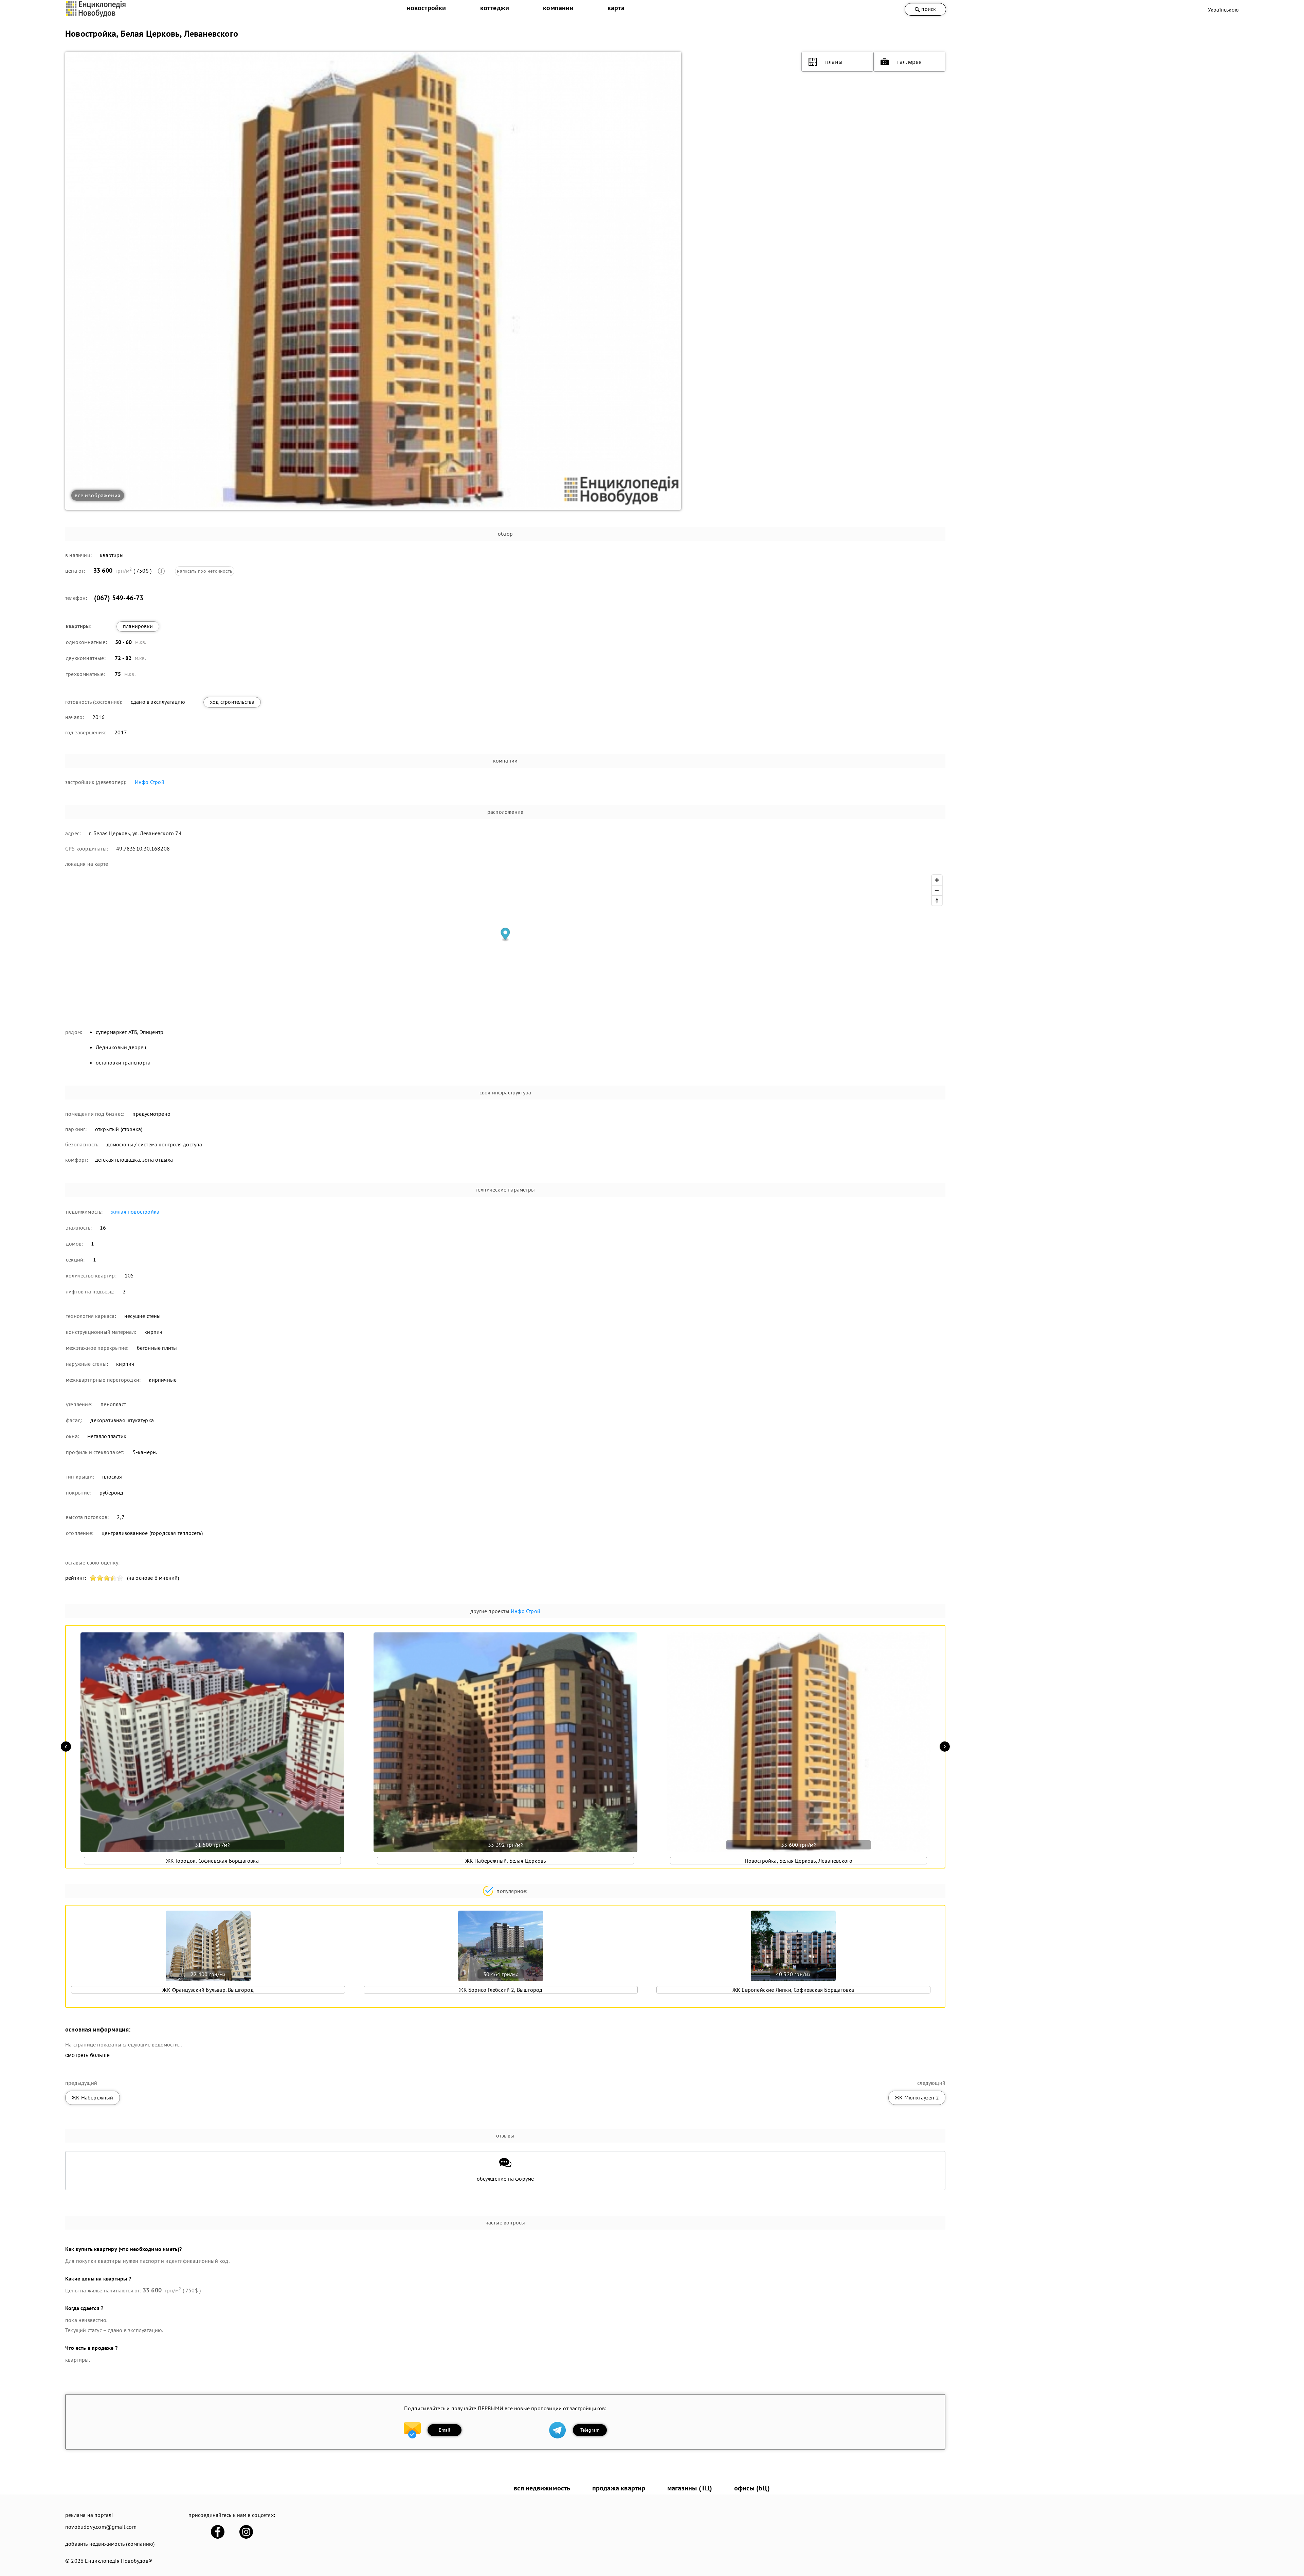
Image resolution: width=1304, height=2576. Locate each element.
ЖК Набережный (93, 2097)
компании (558, 8)
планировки (138, 626)
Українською (1223, 10)
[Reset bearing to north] (937, 900)
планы (834, 62)
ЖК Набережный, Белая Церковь (506, 1861)
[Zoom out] (937, 890)
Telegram (590, 2430)
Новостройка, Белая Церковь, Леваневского (799, 1861)
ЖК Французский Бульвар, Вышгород (208, 1990)
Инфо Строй (150, 782)
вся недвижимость (542, 2488)
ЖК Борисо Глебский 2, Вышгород (501, 1990)
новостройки (426, 8)
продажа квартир (619, 2488)
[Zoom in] (937, 880)
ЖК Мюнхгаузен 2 (917, 2097)
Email (445, 2430)
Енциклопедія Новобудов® (119, 2561)
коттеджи (495, 8)
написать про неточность (205, 571)
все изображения (98, 495)
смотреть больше (87, 2055)
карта (616, 8)
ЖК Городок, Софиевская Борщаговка (212, 1861)
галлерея (910, 62)
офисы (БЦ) (752, 2488)
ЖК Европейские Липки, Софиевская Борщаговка (793, 1990)
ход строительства (232, 702)
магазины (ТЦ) (690, 2488)
